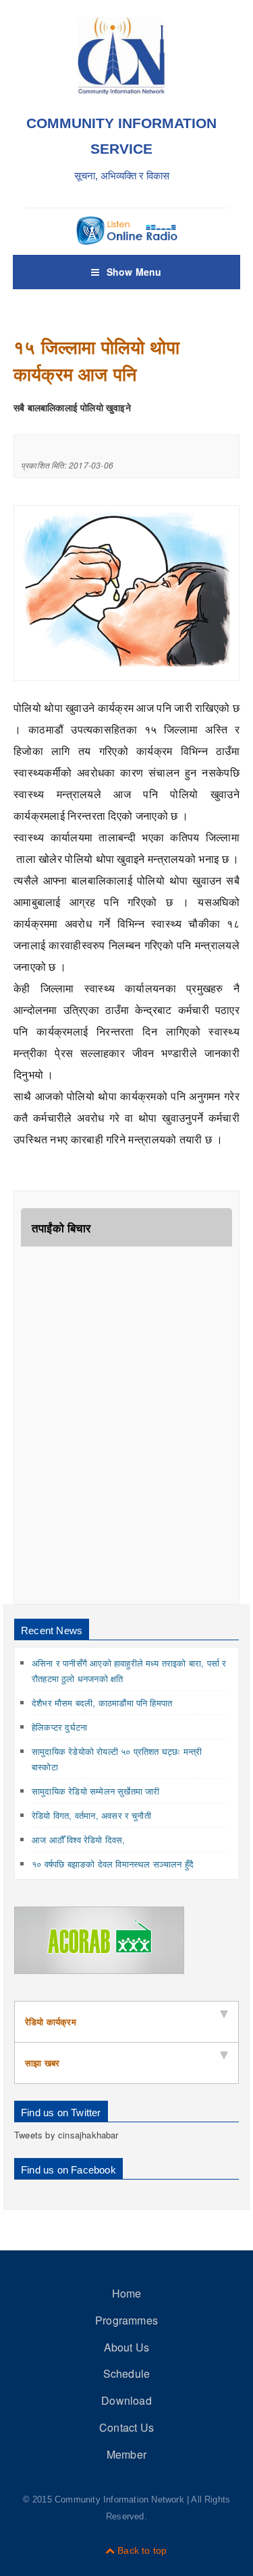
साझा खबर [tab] (42, 2063)
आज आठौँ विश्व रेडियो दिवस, (79, 1839)
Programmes (126, 2320)
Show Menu (134, 272)
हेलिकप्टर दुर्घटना (59, 1727)
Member (126, 2454)
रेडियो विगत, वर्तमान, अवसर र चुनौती (91, 1815)
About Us (127, 2347)
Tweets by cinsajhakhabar (66, 2135)
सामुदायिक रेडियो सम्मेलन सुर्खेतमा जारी (96, 1791)
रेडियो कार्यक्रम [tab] (51, 2021)
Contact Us (126, 2427)
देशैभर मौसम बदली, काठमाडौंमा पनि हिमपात (102, 1703)
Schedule (127, 2373)
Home (127, 2293)
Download (126, 2400)
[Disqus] (126, 1425)
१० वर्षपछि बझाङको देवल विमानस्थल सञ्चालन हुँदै (113, 1864)
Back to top (141, 2550)
